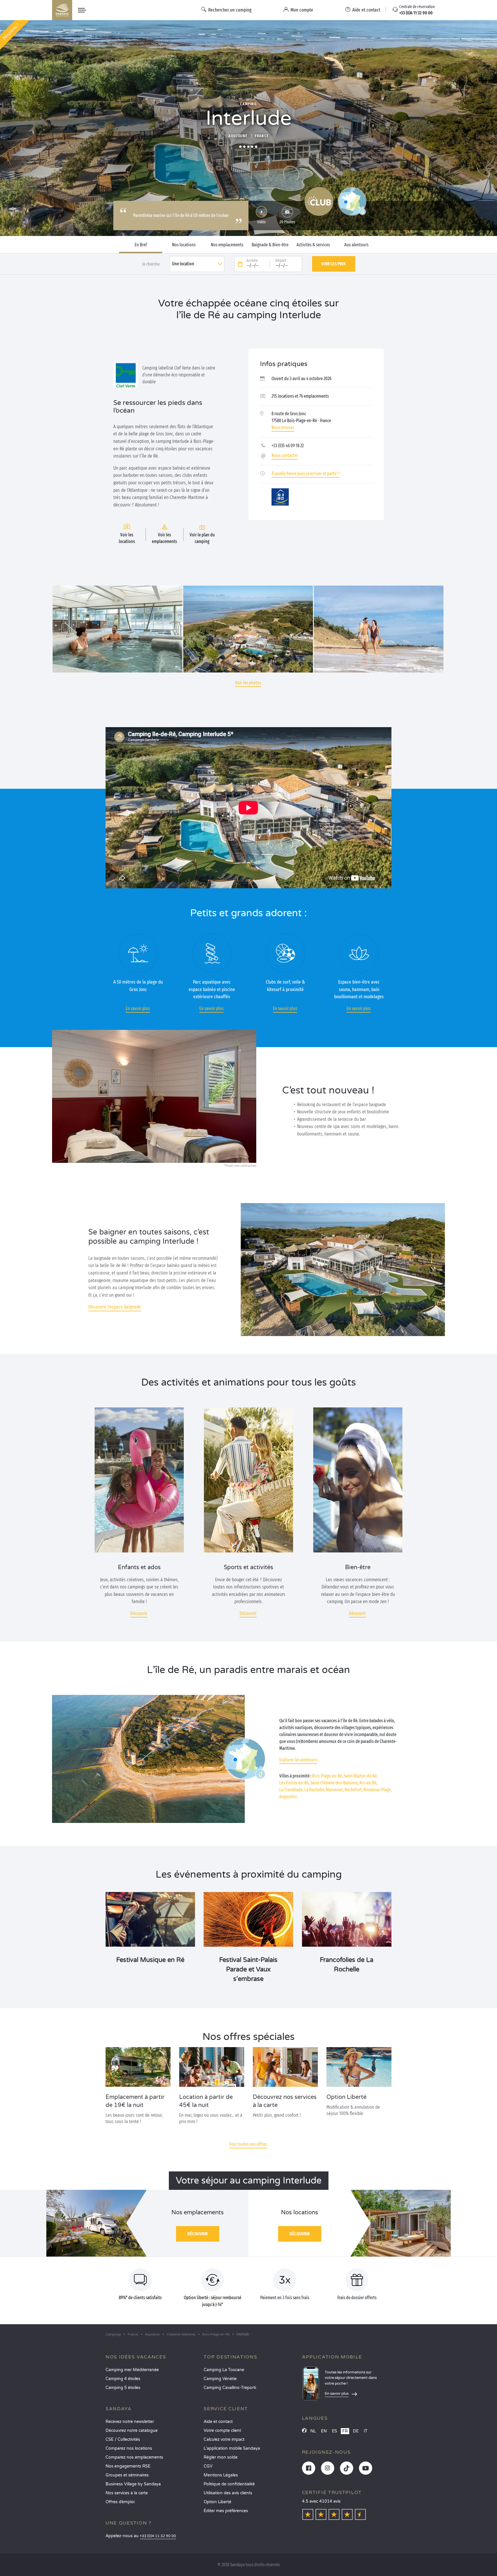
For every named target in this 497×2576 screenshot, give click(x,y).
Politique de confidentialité (229, 2484)
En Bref (141, 245)
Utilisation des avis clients (228, 2493)
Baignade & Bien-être (270, 245)
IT (366, 2431)
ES (334, 2431)
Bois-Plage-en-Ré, (327, 1776)
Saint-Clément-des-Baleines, (334, 1783)
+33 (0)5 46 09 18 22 (288, 446)
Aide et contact (218, 2422)
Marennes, (335, 1790)
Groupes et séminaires (127, 2475)
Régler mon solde (221, 2457)
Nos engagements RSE (128, 2466)
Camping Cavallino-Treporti (230, 2388)
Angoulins (288, 1797)
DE (356, 2431)
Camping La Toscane (224, 2370)
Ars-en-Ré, (368, 1783)
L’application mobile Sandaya (232, 2448)
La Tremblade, (291, 1790)
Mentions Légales (221, 2475)
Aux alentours (356, 245)
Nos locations (184, 245)
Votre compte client (222, 2431)
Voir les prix (333, 264)
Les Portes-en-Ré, (294, 1783)
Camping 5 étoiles (123, 2388)
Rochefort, (354, 1790)
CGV (208, 2466)
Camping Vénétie (220, 2379)
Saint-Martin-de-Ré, (361, 1776)
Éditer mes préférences (226, 2511)
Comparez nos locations (129, 2448)
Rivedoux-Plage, (377, 1790)
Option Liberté (217, 2502)
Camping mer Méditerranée (132, 2370)
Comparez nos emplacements (134, 2457)
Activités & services (313, 245)
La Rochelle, (315, 1790)
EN (324, 2431)
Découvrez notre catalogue (132, 2431)
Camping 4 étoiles (123, 2379)
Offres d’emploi (120, 2502)
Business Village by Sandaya (133, 2484)
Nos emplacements (227, 245)
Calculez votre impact (224, 2439)
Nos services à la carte (127, 2493)
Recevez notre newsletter (130, 2422)
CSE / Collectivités (123, 2439)
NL (313, 2431)
